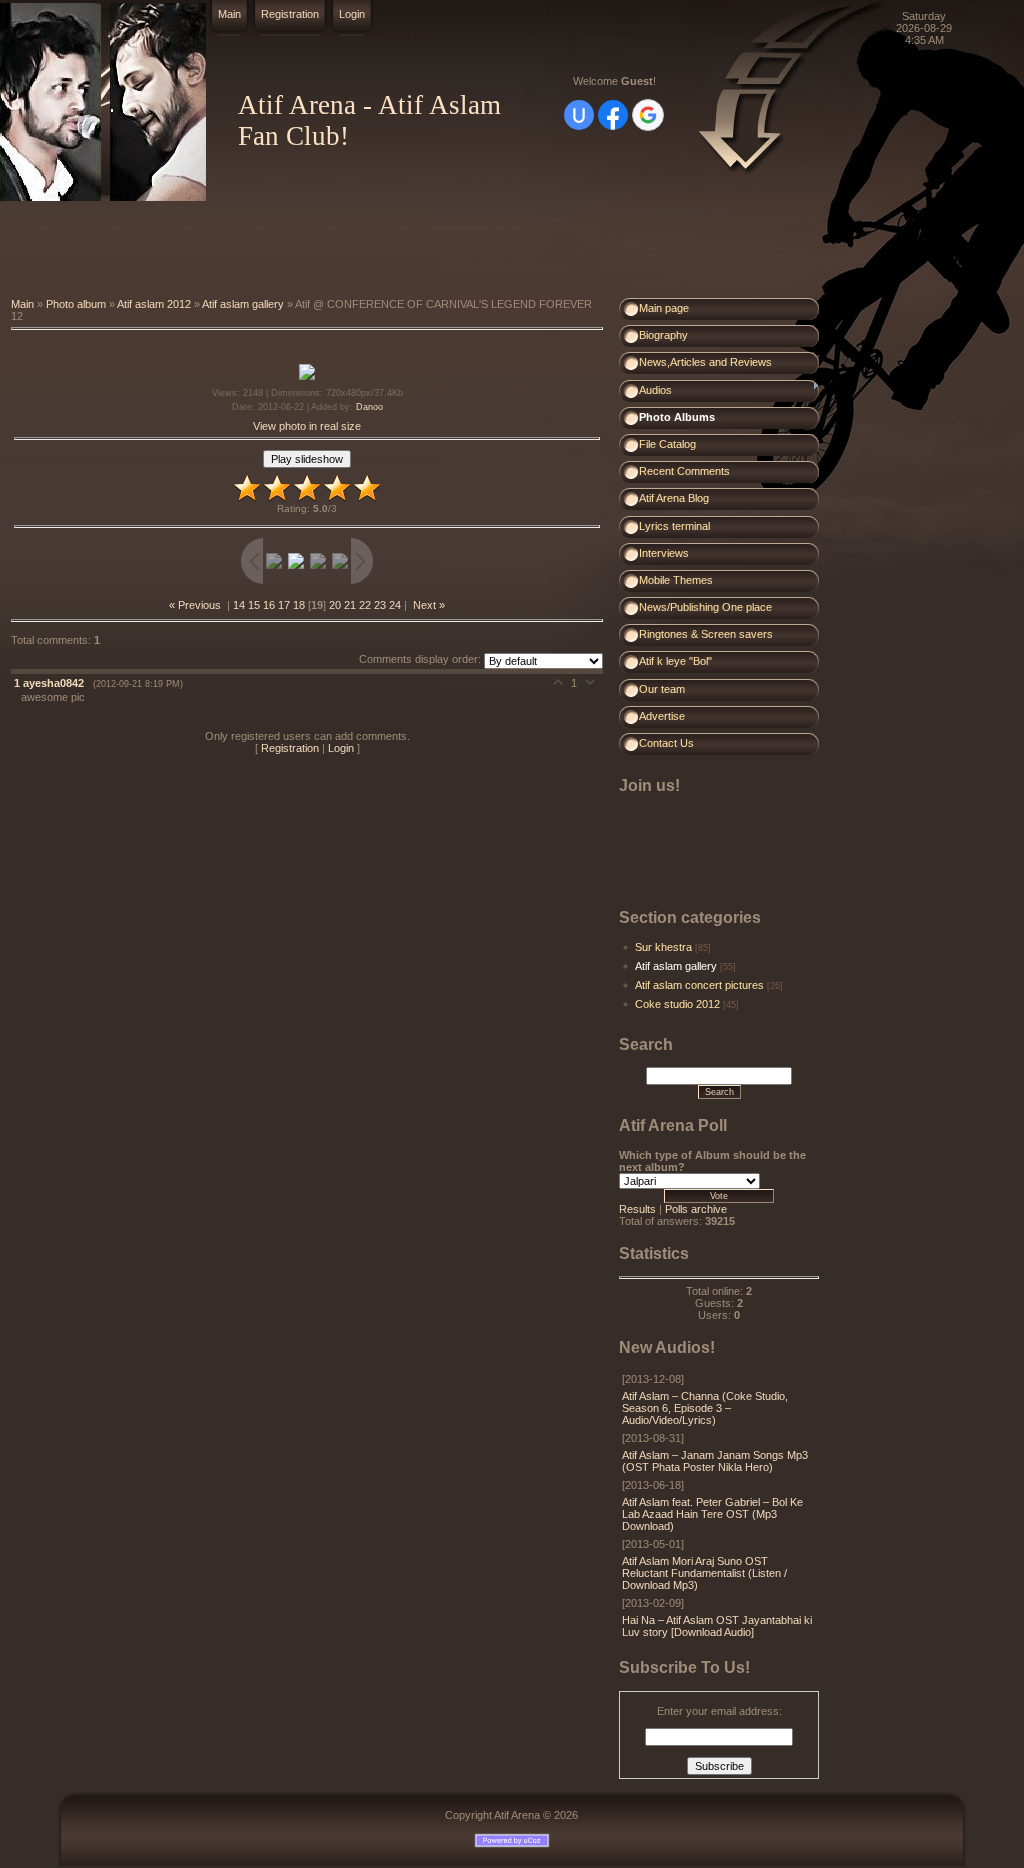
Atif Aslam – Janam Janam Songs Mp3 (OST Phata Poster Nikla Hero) (715, 1461)
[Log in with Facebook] (613, 115)
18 (299, 605)
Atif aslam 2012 (154, 304)
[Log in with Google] (648, 115)
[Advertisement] (364, 250)
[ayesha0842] (17, 697)
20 (335, 605)
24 (395, 605)
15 (254, 605)
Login (352, 14)
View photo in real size (307, 426)
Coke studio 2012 (677, 1004)
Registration (290, 14)
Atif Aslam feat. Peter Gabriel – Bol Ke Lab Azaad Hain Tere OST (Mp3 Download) (712, 1514)
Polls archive (696, 1209)
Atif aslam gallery (243, 304)
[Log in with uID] (579, 115)
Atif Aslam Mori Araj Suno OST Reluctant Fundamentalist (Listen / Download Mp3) (704, 1573)
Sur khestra (663, 947)
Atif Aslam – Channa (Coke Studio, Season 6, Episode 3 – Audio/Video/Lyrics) (705, 1408)
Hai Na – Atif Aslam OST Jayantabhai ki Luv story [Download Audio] (717, 1626)
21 (350, 605)
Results (637, 1209)
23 (380, 605)
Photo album (76, 304)
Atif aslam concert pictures (699, 985)
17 (284, 605)
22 (365, 605)
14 (239, 605)
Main (229, 14)
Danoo (369, 407)
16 (269, 605)
